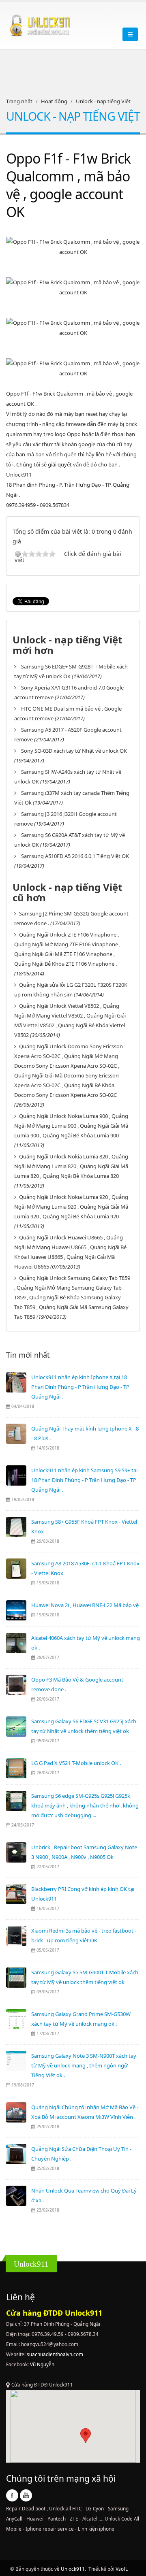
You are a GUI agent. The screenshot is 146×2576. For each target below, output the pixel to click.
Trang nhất (19, 101)
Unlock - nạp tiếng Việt (103, 101)
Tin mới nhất (28, 1355)
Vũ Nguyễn (42, 2364)
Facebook (12, 2495)
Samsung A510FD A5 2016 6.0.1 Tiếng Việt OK (75, 856)
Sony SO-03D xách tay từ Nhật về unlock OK (74, 751)
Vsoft (121, 2569)
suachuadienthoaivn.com (55, 2354)
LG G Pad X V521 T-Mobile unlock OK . (76, 1763)
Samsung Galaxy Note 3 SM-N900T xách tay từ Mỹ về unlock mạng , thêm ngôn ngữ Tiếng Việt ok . (84, 2065)
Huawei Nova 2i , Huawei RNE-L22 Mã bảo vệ (85, 1605)
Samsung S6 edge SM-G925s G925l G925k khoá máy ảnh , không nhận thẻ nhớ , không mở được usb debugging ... (85, 1805)
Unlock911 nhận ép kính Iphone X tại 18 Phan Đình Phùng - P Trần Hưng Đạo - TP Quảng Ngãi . (80, 1387)
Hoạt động (54, 101)
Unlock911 (73, 2569)
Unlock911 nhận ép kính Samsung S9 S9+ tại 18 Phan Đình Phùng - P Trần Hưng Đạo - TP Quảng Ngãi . (84, 1480)
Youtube (26, 2495)
